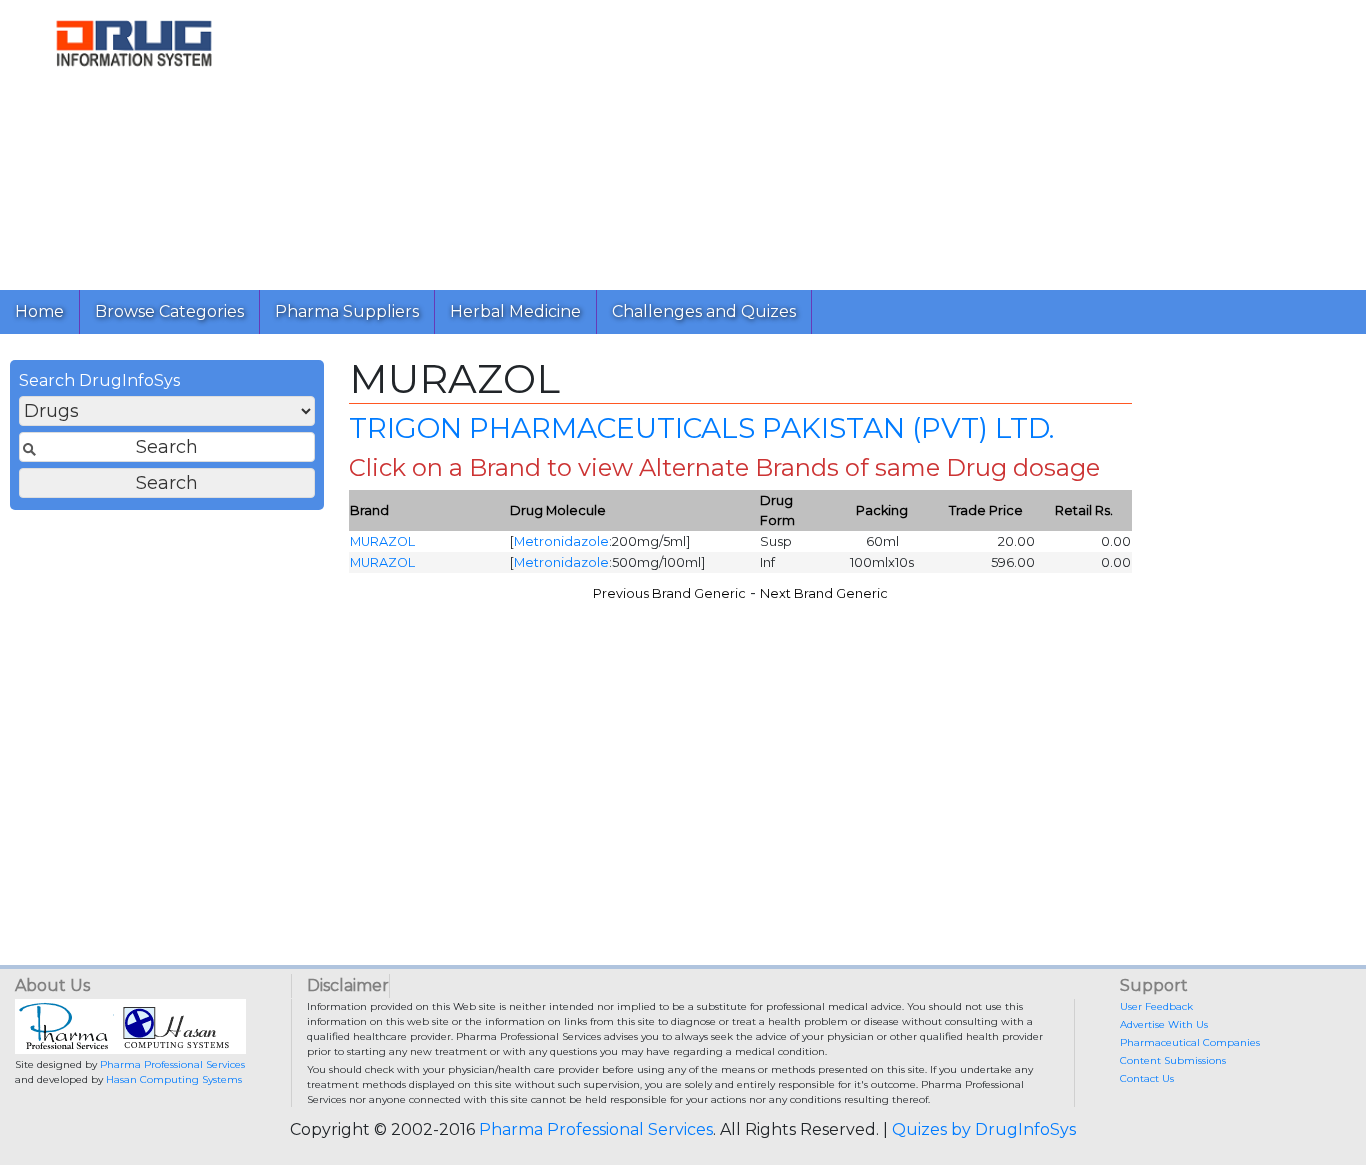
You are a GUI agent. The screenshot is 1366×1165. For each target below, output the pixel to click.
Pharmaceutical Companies (1190, 1042)
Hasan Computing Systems (174, 1079)
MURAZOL (382, 541)
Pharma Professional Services (172, 1064)
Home (39, 311)
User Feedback (1156, 1006)
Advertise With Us (1164, 1024)
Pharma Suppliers (347, 311)
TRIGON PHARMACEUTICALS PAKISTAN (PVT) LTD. (701, 428)
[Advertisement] (817, 140)
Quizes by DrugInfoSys (984, 1129)
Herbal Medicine (515, 311)
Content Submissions (1173, 1060)
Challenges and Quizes (704, 311)
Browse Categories (169, 311)
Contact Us (1147, 1078)
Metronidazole (561, 541)
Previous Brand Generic (669, 593)
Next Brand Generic (824, 593)
